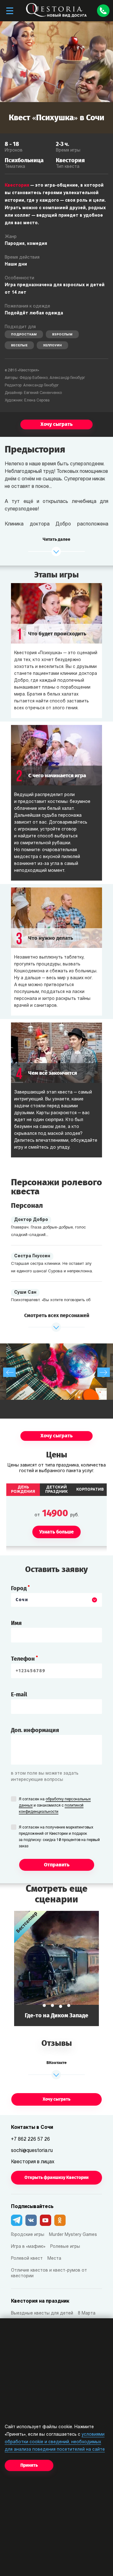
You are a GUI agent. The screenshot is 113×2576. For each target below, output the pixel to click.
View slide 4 (69, 2005)
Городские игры (28, 2235)
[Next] (104, 1372)
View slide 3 (61, 2006)
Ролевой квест (27, 2259)
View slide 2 (52, 2005)
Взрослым (62, 335)
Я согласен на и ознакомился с (55, 1806)
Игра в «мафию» (28, 2247)
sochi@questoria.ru (32, 2151)
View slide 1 (44, 2005)
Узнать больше (56, 1968)
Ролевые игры (65, 2247)
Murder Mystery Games (73, 2235)
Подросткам (24, 335)
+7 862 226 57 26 (30, 2139)
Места (54, 2259)
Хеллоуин (52, 346)
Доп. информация (35, 1730)
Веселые (19, 346)
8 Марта (87, 2313)
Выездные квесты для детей (42, 2313)
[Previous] (9, 1372)
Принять (29, 2465)
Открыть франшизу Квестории (56, 2178)
